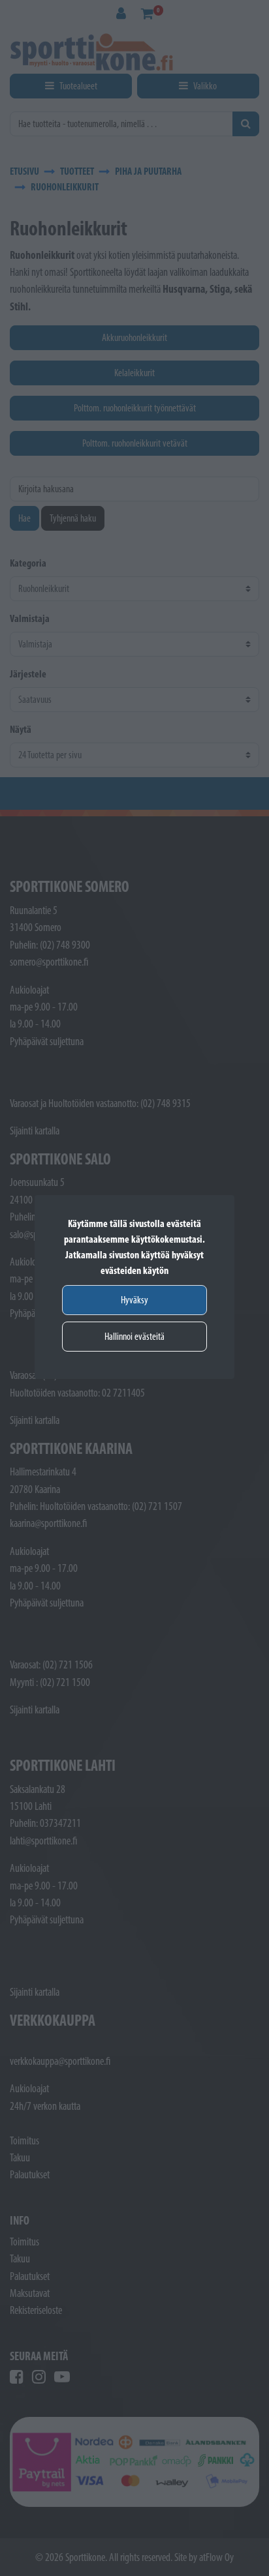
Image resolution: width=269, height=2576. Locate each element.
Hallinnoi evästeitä (134, 1336)
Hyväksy (134, 1300)
